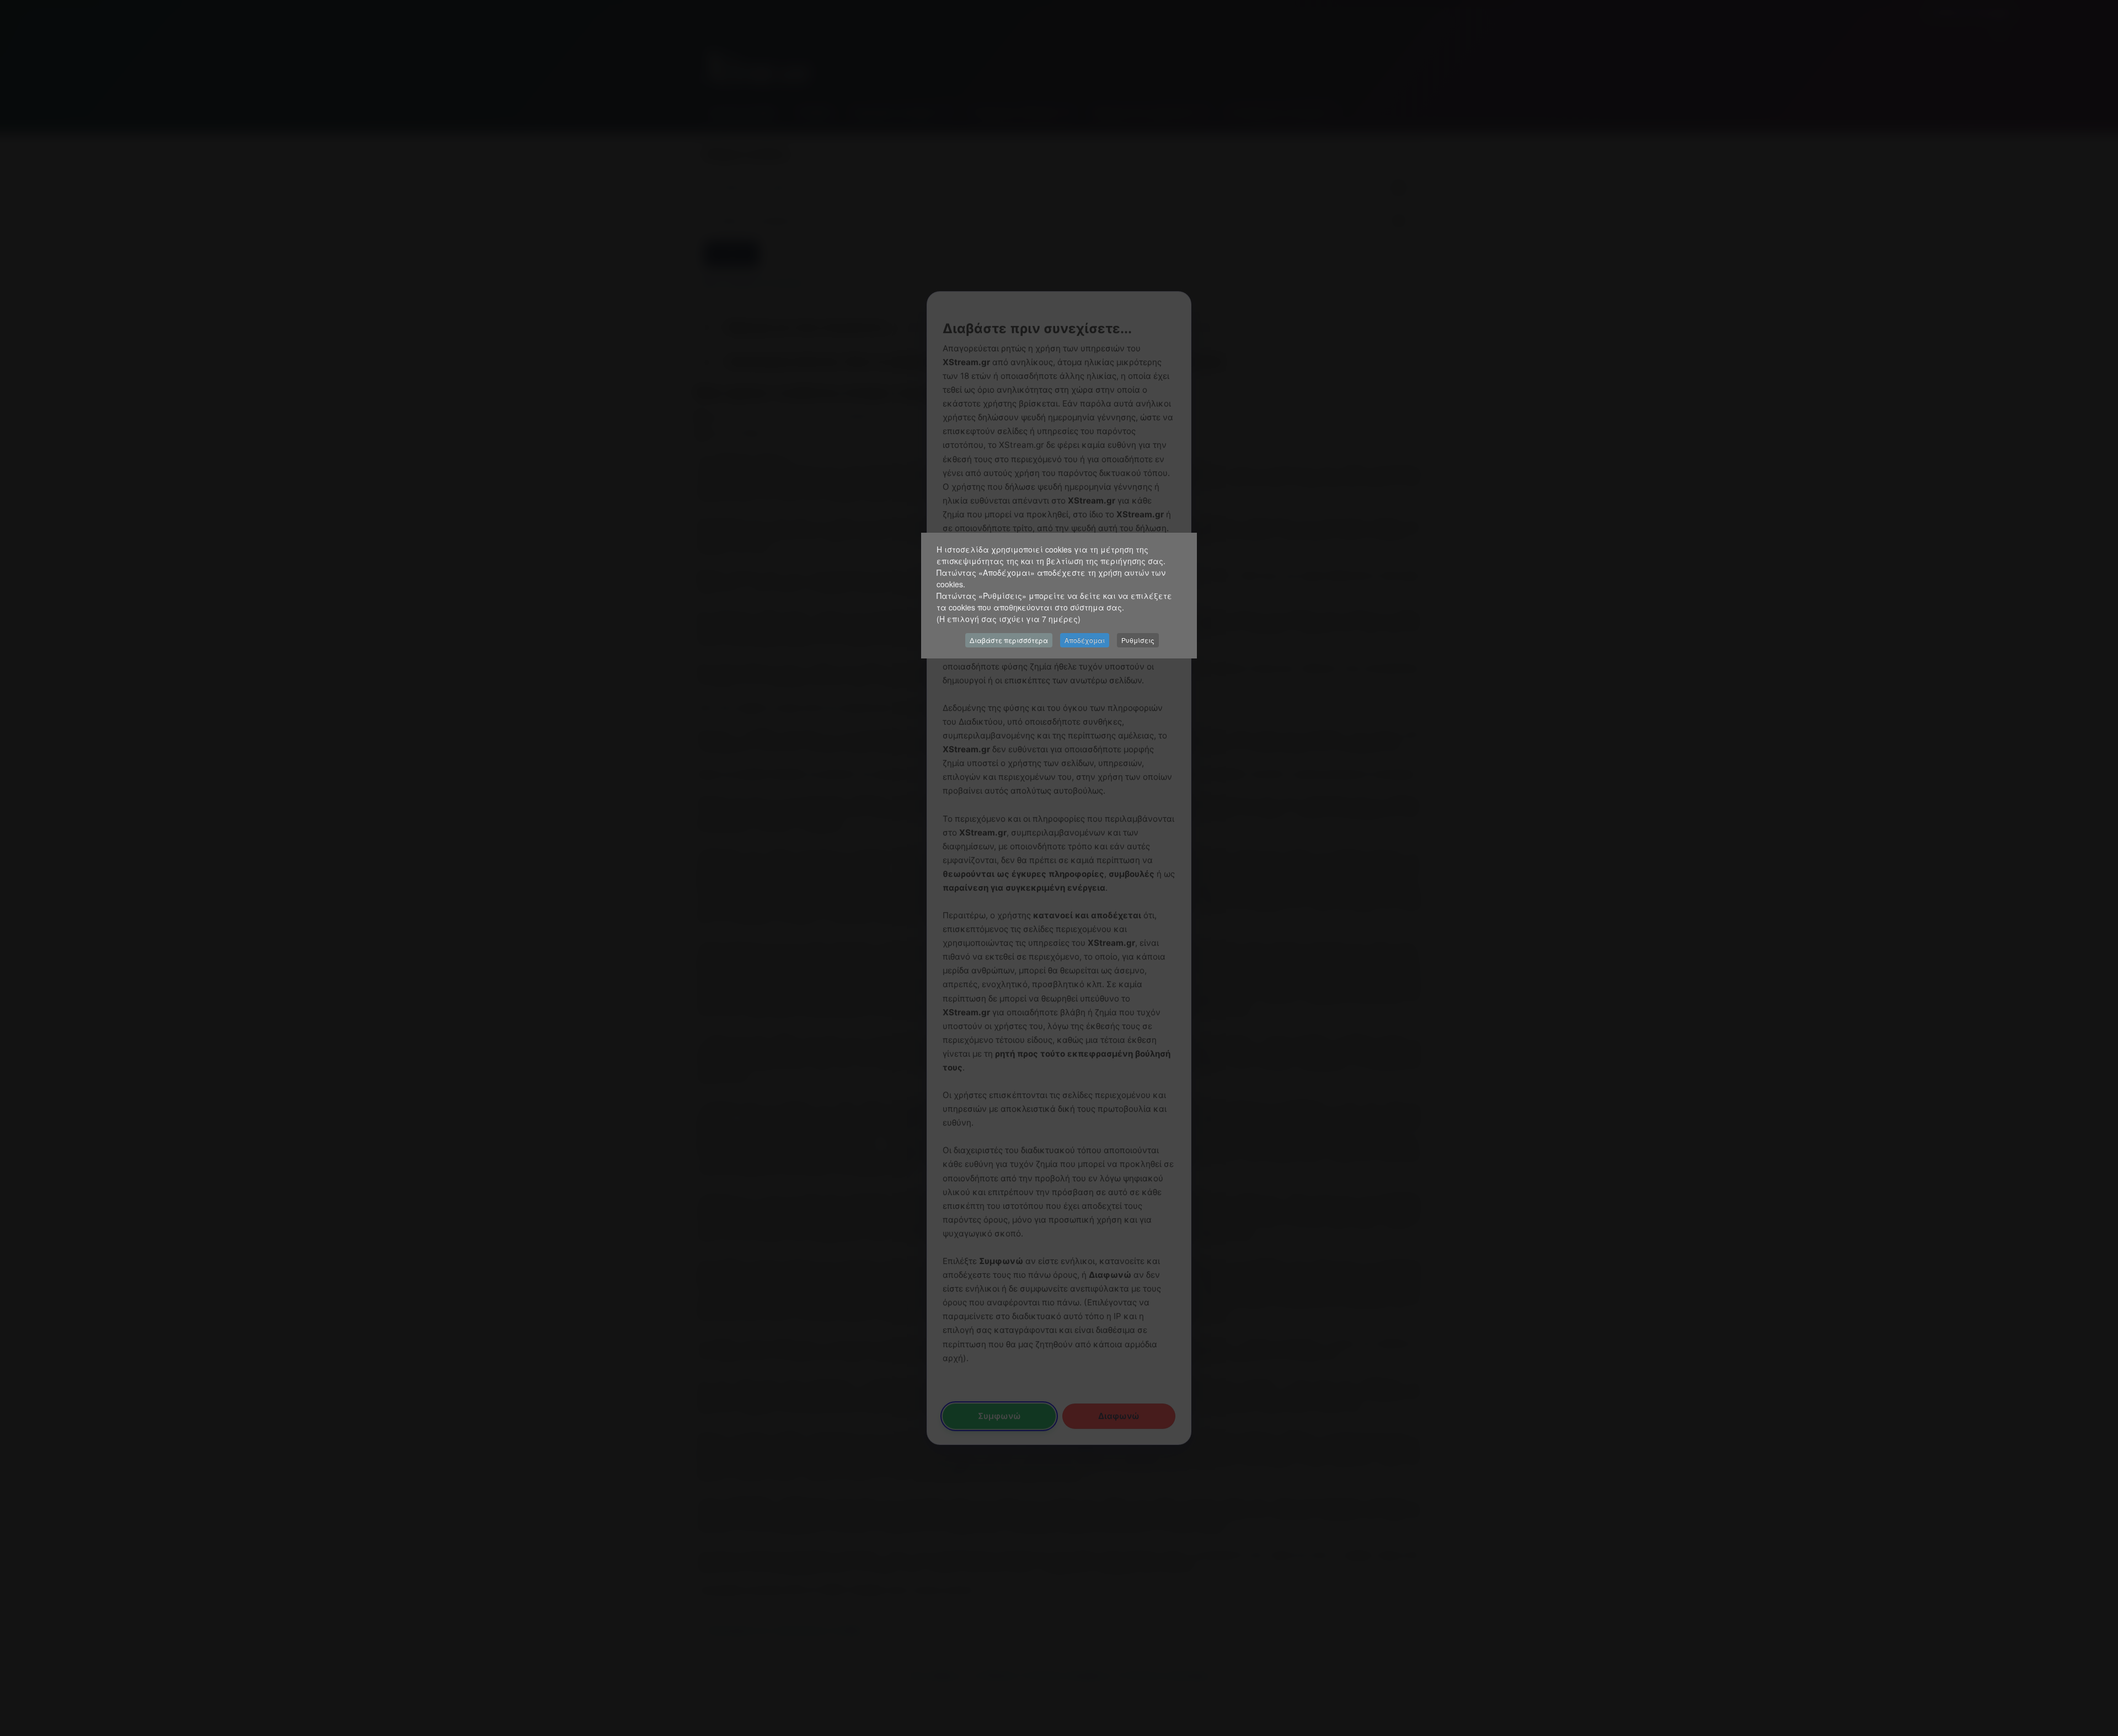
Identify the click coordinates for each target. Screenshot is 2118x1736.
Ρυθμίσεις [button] (1138, 640)
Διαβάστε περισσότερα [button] (1009, 640)
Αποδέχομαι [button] (1085, 640)
